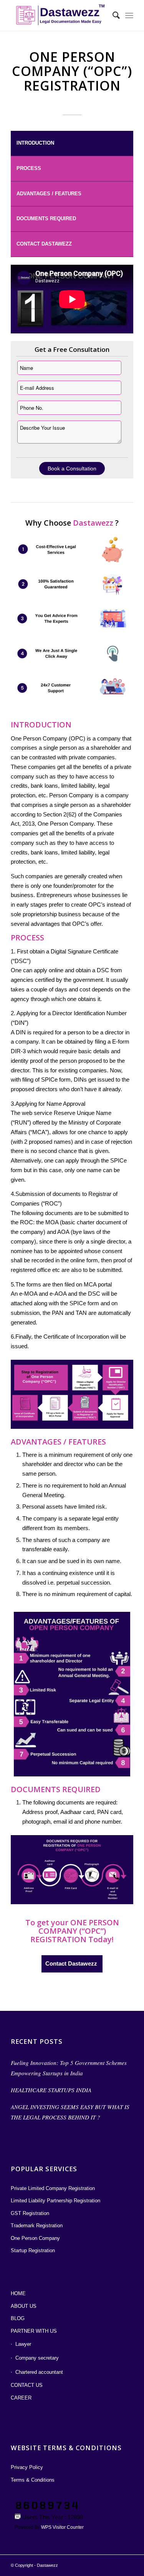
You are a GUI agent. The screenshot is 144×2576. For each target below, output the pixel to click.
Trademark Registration (37, 2226)
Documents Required (46, 219)
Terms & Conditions (33, 2480)
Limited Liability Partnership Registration (55, 2201)
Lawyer (23, 2344)
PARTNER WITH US (34, 2331)
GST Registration (30, 2213)
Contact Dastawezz (44, 244)
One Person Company (35, 2238)
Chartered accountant (39, 2372)
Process (29, 168)
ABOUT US (24, 2306)
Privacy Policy (27, 2467)
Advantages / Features (49, 194)
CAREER (21, 2398)
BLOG (18, 2318)
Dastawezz (47, 2565)
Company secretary (37, 2358)
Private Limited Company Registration (53, 2188)
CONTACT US (27, 2385)
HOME (18, 2293)
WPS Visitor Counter (62, 2527)
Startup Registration (33, 2250)
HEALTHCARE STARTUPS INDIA (51, 2090)
